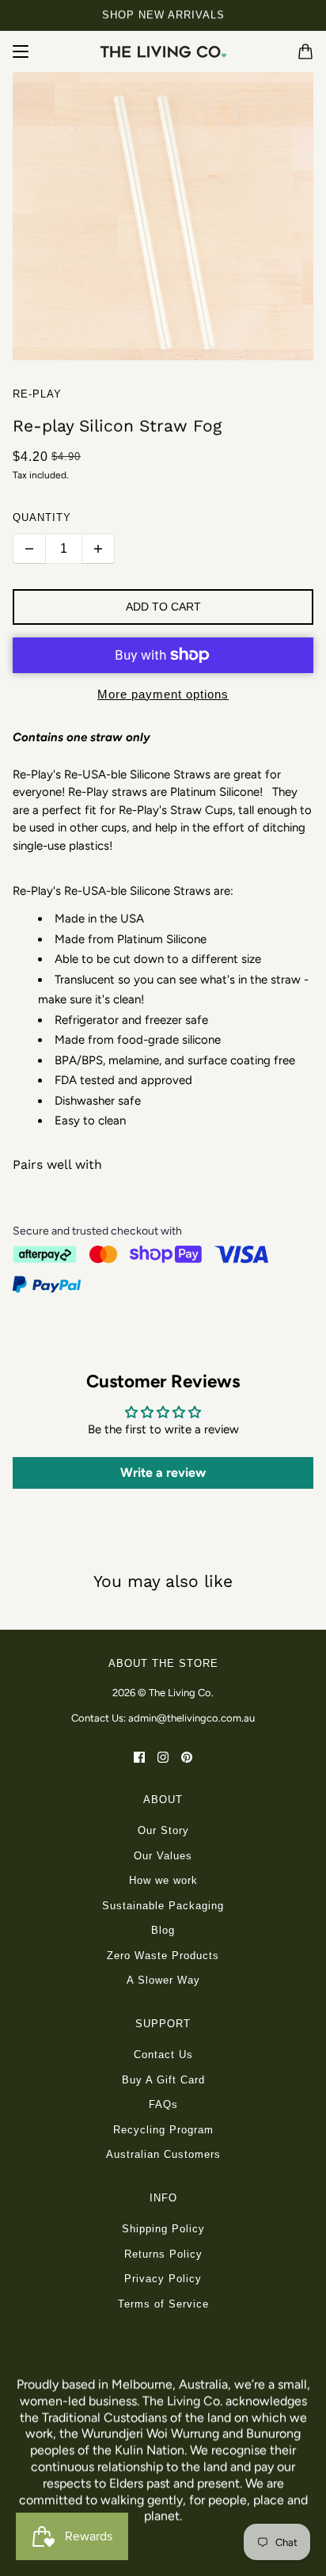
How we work (163, 1880)
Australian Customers (163, 2154)
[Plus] (98, 549)
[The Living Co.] (163, 51)
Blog (163, 1930)
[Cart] (305, 51)
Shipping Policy (163, 2229)
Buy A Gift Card (163, 2080)
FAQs (163, 2104)
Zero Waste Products (163, 1956)
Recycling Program (163, 2130)
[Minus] (29, 549)
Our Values (163, 1856)
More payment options (163, 694)
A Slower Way (163, 1980)
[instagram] (163, 1757)
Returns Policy (163, 2254)
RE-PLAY (37, 394)
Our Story (163, 1830)
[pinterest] (187, 1757)
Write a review (163, 1473)
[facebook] (139, 1757)
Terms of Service (163, 2304)
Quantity (42, 517)
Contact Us (163, 2055)
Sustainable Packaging (163, 1906)
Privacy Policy (163, 2279)
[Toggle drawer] (21, 51)
